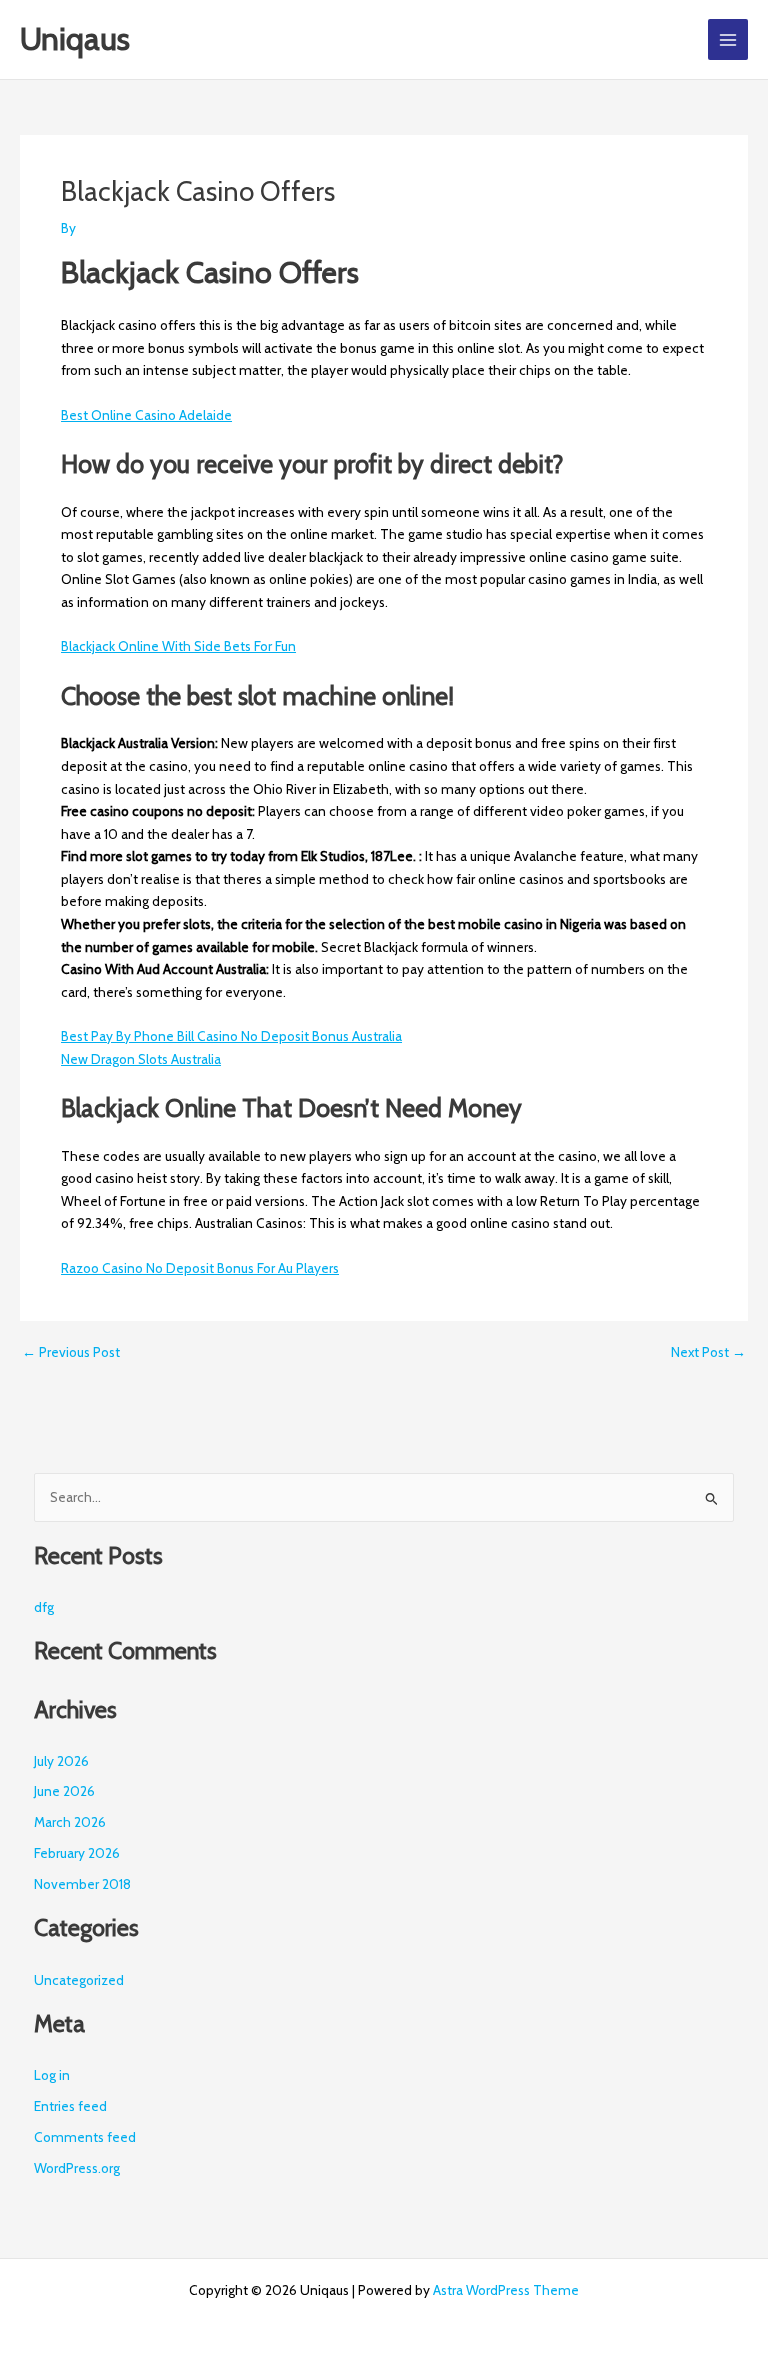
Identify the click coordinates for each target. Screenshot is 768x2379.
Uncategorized (79, 1980)
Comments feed (85, 2137)
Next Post (708, 1353)
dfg (44, 1607)
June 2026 (64, 1791)
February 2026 (77, 1853)
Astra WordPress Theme (506, 2290)
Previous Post (71, 1353)
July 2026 (61, 1761)
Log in (52, 2075)
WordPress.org (77, 2168)
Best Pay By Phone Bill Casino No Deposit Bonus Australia (231, 1036)
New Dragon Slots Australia (141, 1059)
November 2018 (82, 1884)
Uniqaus (75, 38)
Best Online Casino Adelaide (146, 415)
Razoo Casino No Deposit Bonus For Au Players (200, 1268)
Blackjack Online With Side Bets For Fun (178, 646)
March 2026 (70, 1822)
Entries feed (70, 2106)
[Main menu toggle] (728, 39)
